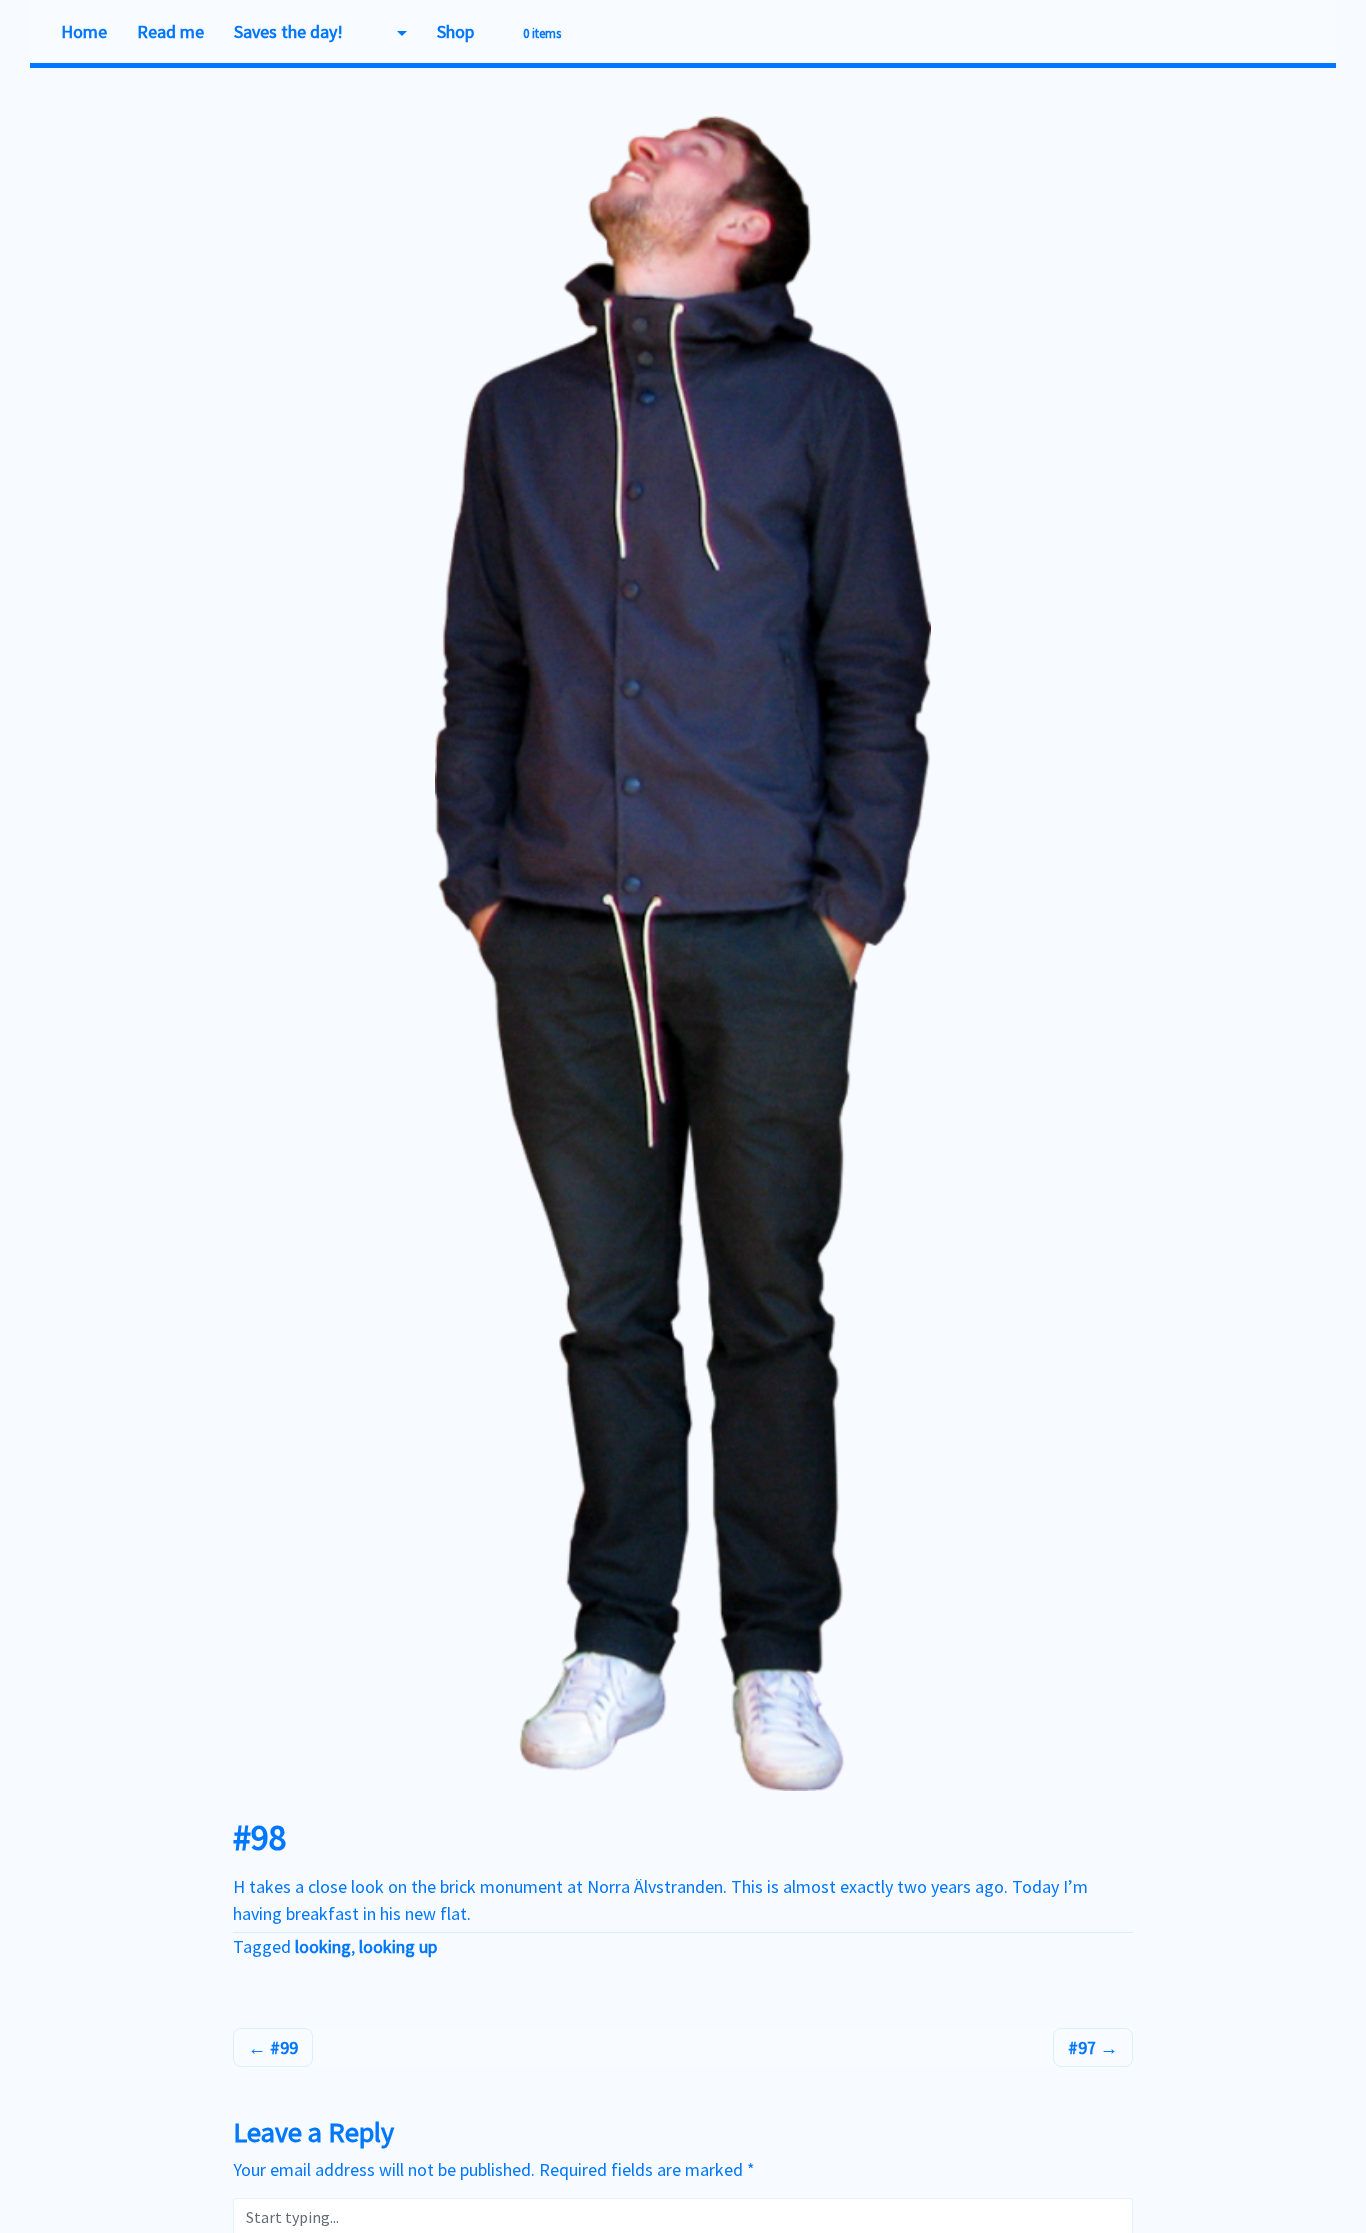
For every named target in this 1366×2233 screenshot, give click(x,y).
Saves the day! (288, 31)
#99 (282, 2047)
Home (84, 31)
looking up (398, 1946)
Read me (170, 31)
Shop (455, 31)
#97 (1084, 2047)
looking (323, 1946)
